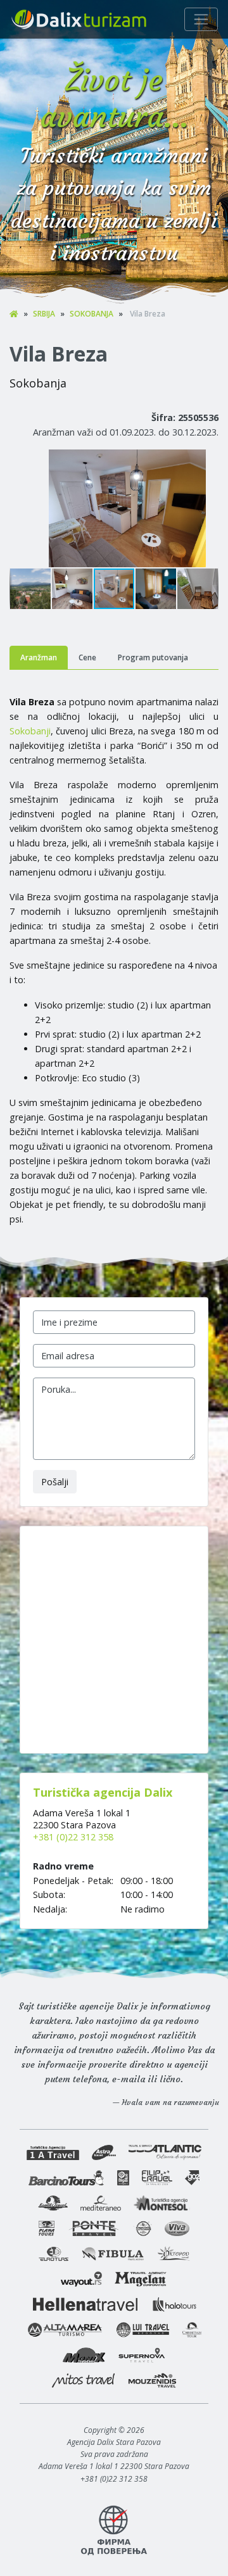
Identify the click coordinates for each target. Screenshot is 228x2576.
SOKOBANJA (92, 314)
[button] (207, 461)
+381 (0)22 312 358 (73, 1837)
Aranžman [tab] (39, 657)
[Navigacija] (201, 19)
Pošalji (55, 1482)
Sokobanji (30, 731)
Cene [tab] (87, 657)
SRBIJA (44, 314)
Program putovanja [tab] (153, 657)
